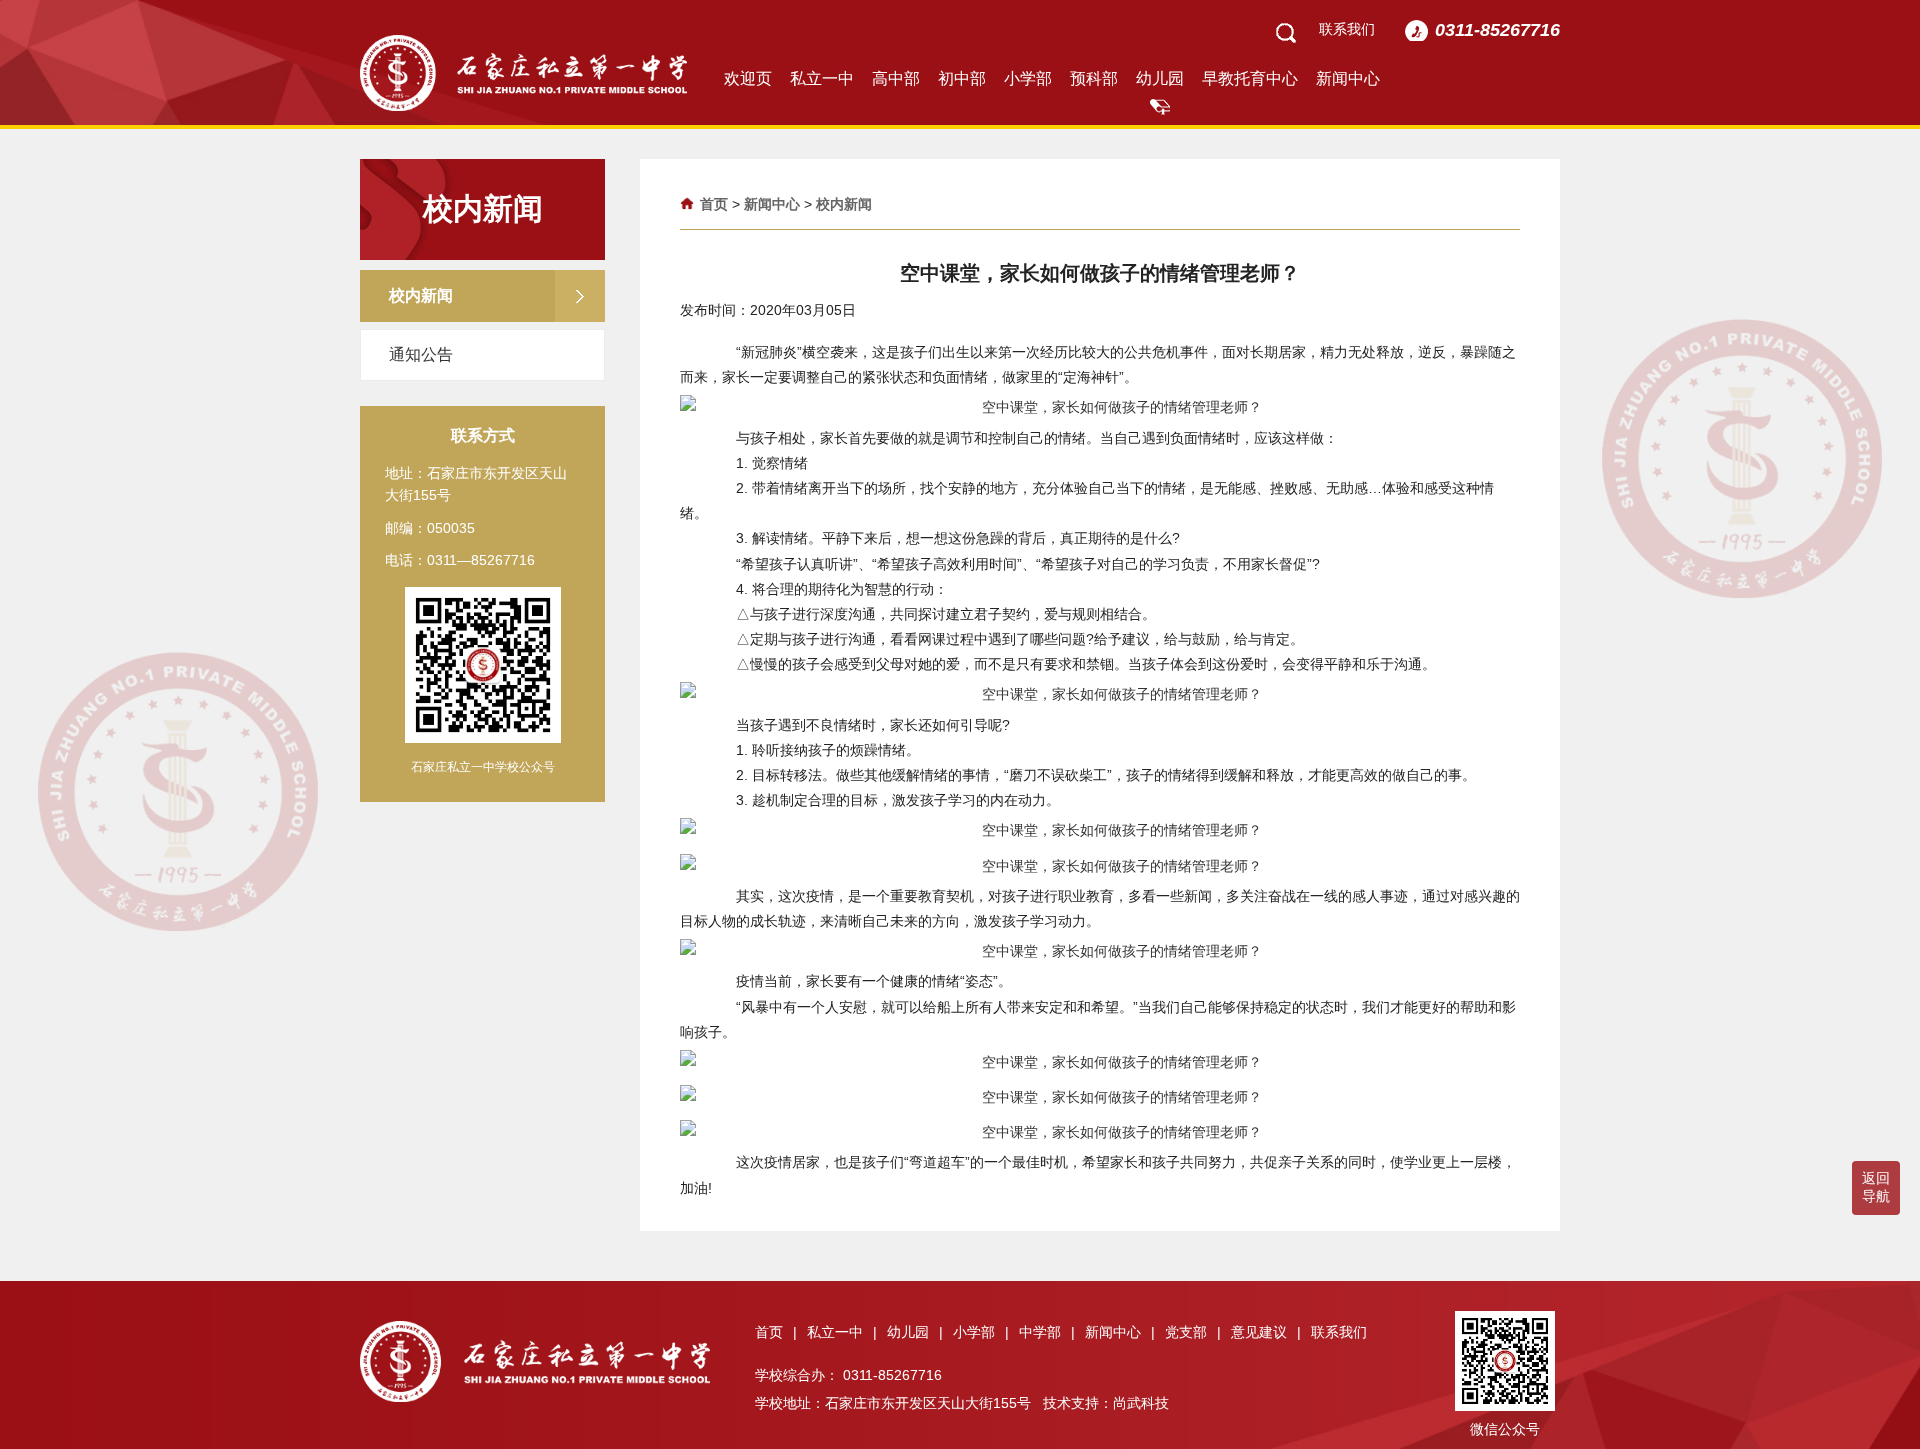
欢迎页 (748, 78)
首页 (714, 204)
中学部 (1047, 1332)
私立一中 (822, 78)
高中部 (896, 78)
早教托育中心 (1250, 78)
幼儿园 (1160, 78)
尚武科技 (1141, 1403)
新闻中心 (1348, 78)
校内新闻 (844, 204)
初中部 (962, 78)
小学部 (1028, 78)
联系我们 (1347, 29)
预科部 (1094, 78)
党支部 (1193, 1332)
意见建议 (1266, 1332)
